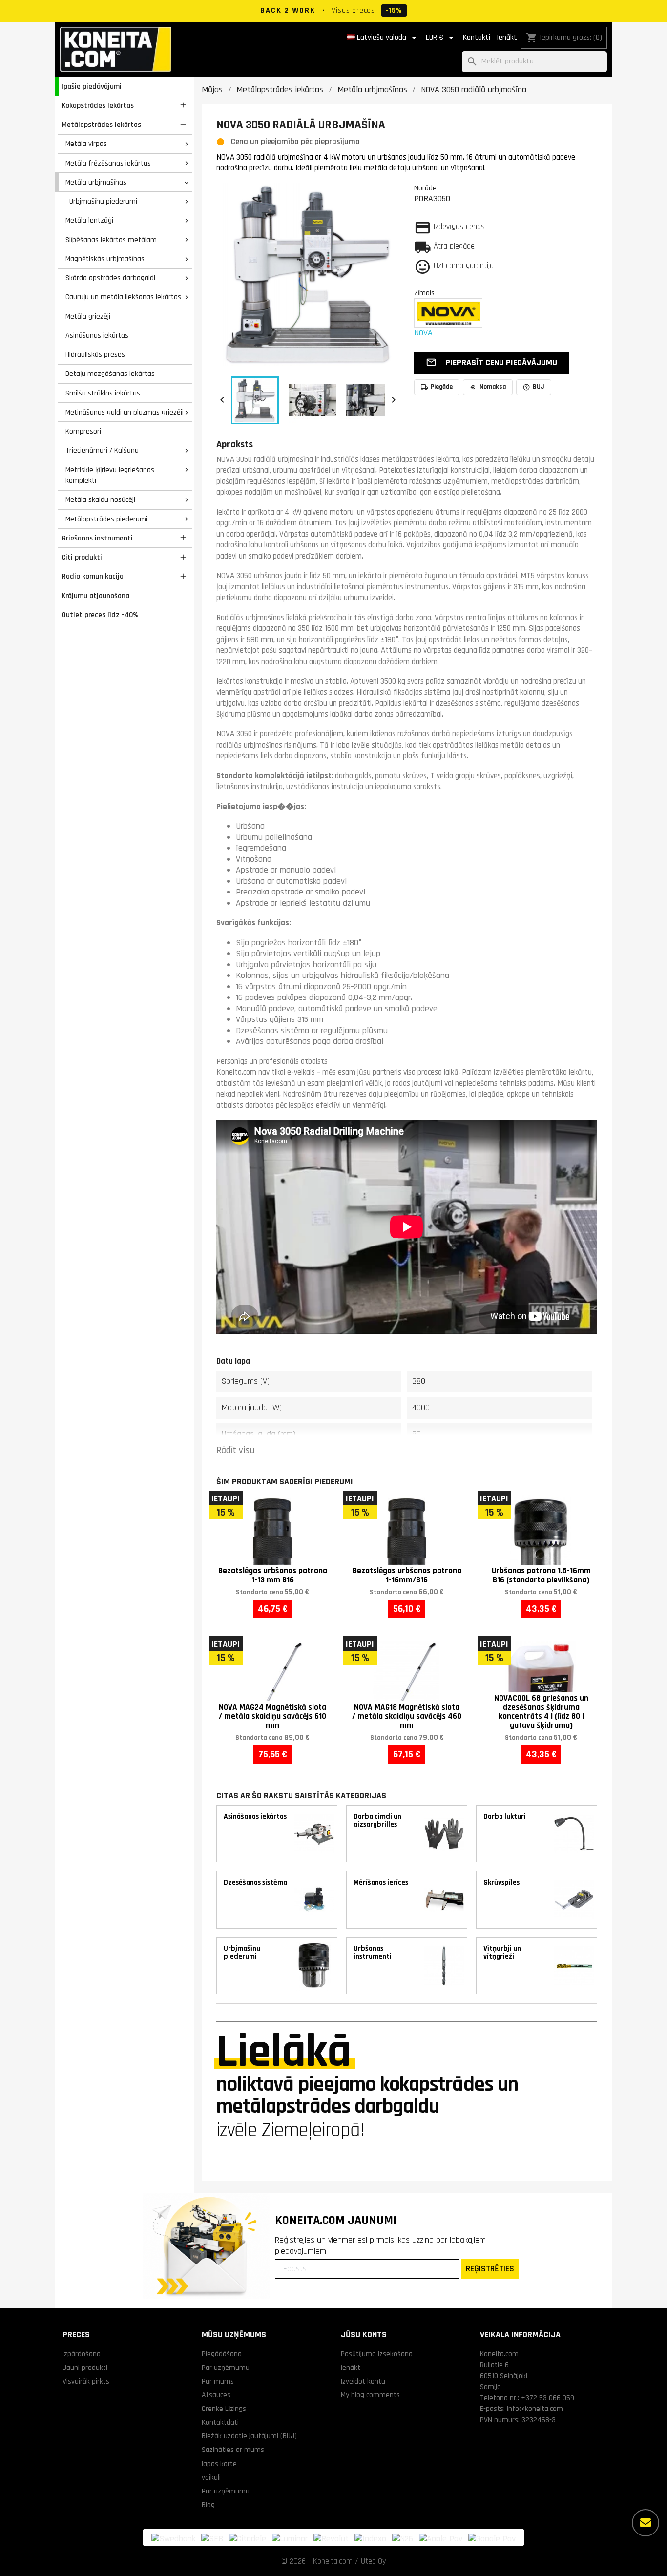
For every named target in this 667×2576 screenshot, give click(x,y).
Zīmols (424, 293)
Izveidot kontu (363, 2381)
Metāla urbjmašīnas (96, 182)
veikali (211, 2477)
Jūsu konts (364, 2335)
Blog (208, 2505)
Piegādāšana (222, 2354)
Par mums (218, 2381)
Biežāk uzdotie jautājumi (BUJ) (249, 2436)
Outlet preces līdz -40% (100, 615)
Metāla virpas (86, 144)
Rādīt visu (235, 1450)
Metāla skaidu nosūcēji (100, 499)
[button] (491, 363)
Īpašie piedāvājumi (92, 86)
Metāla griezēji (88, 316)
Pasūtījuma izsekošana (377, 2354)
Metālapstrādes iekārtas (101, 125)
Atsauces (216, 2395)
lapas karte (219, 2464)
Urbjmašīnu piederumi (103, 201)
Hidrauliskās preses (95, 354)
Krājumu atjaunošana (95, 596)
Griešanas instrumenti (97, 538)
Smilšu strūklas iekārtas (103, 393)
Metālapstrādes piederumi (106, 519)
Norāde (425, 188)
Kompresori (83, 431)
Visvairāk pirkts (86, 2381)
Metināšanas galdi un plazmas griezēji (125, 412)
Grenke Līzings (224, 2409)
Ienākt (507, 37)
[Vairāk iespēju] (646, 2523)
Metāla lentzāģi (89, 220)
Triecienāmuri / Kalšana (102, 450)
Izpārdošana (82, 2354)
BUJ (539, 387)
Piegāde (442, 387)
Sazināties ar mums (233, 2450)
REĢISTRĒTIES (490, 2269)
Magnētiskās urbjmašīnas (105, 259)
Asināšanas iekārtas (97, 335)
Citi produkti (82, 557)
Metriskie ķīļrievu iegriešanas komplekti (110, 475)
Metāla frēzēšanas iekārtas (108, 163)
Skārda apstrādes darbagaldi (110, 278)
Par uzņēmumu (226, 2368)
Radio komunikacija (93, 576)
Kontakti (477, 37)
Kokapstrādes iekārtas (98, 105)
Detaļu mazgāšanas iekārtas (110, 374)
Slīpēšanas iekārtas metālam (111, 240)
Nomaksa (493, 387)
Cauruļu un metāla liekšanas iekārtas (123, 297)
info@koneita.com (535, 2409)
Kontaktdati (220, 2422)
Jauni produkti (85, 2368)
